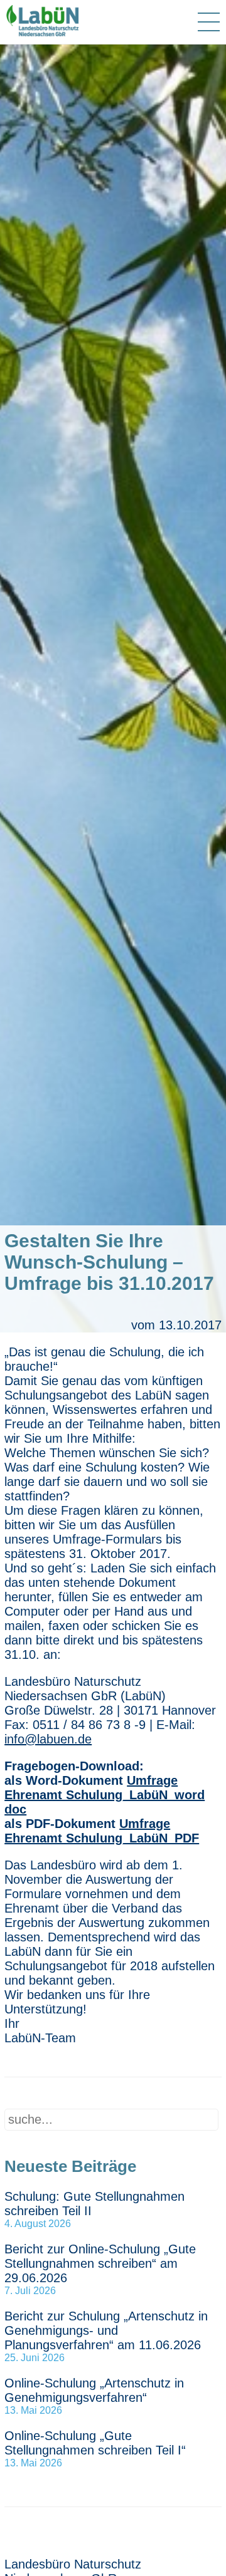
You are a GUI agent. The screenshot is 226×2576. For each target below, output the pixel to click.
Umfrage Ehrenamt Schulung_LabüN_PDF (102, 1831)
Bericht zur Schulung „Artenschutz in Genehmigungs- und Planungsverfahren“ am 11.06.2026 (106, 2330)
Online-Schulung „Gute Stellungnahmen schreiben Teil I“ (95, 2443)
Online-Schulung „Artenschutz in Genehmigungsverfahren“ (94, 2390)
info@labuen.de (48, 1739)
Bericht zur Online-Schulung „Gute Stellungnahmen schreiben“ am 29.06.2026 (100, 2263)
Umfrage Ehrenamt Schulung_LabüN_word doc (105, 1795)
